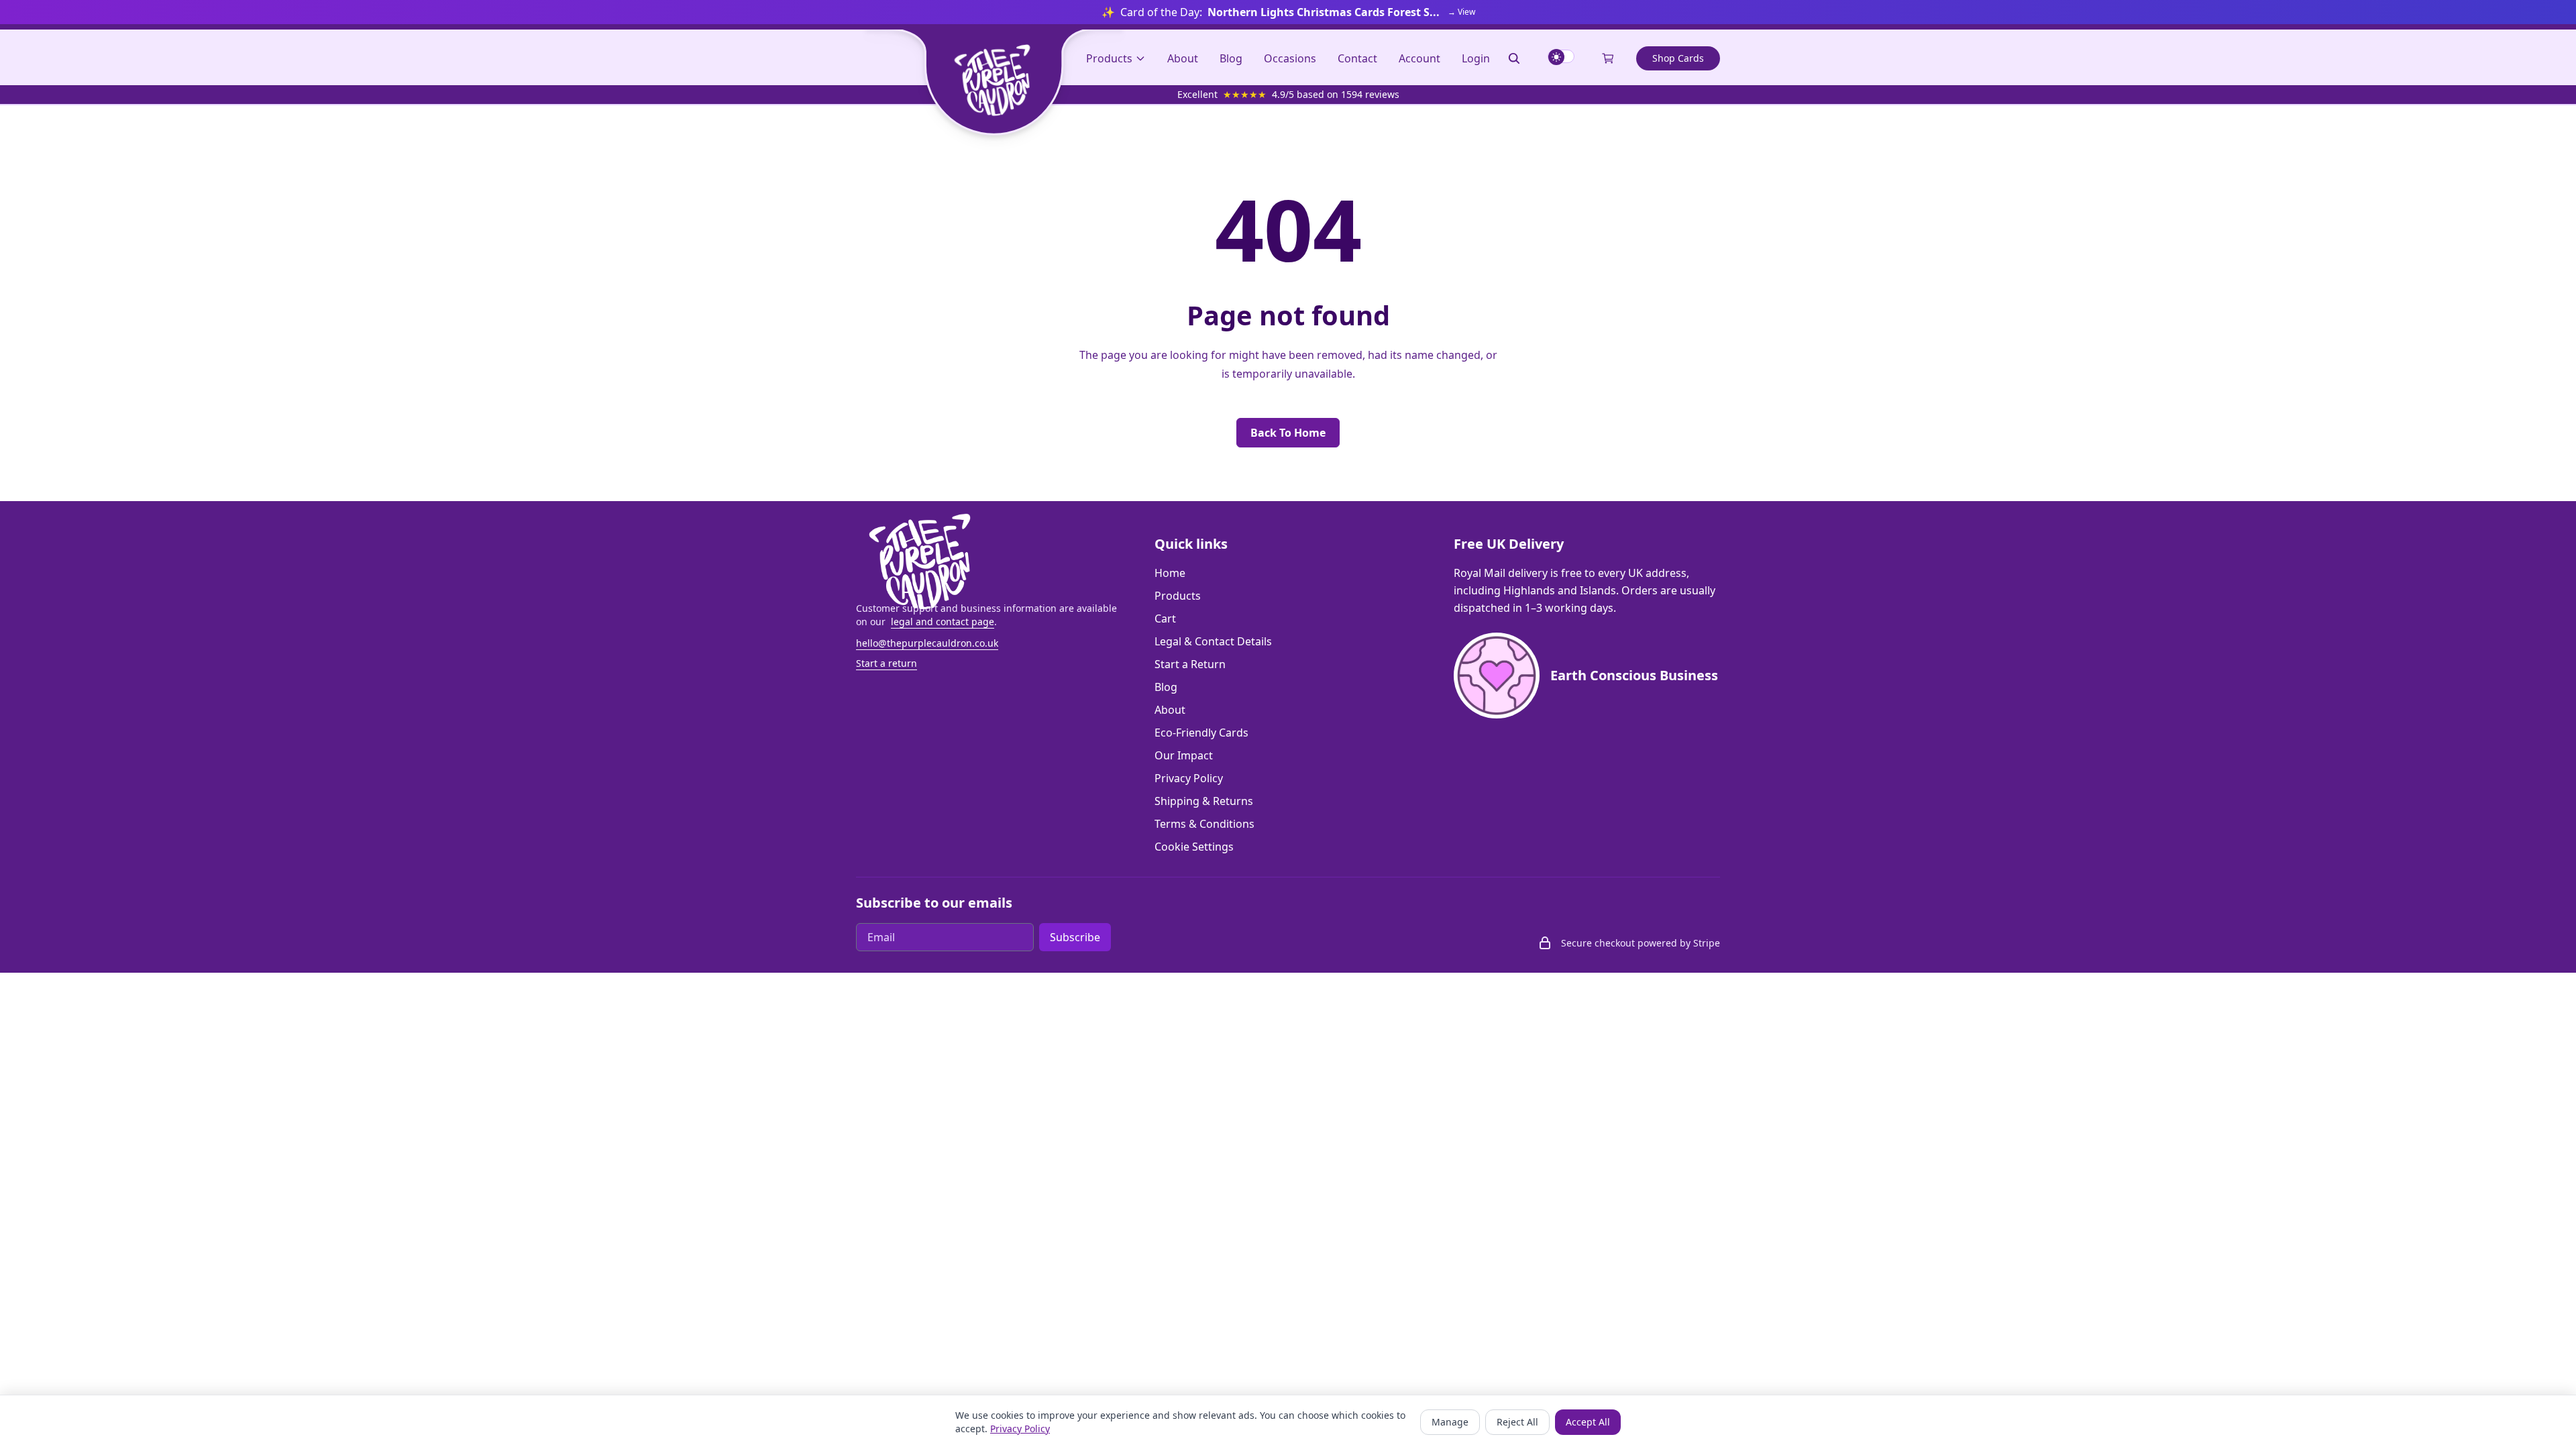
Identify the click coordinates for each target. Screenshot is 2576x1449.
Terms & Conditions (1204, 824)
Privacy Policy (1189, 778)
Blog (1231, 58)
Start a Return (1190, 664)
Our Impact (1184, 755)
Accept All (1588, 1422)
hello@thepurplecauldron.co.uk (927, 643)
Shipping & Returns (1204, 801)
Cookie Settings (1194, 847)
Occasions (1290, 58)
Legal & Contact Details (1213, 641)
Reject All (1517, 1422)
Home (1170, 573)
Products (1178, 596)
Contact (1357, 58)
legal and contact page (943, 622)
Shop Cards (1678, 58)
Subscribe (1075, 937)
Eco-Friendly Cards (1201, 733)
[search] (1514, 58)
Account (1419, 58)
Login (1476, 58)
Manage (1450, 1422)
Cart (1165, 619)
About (1183, 58)
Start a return (887, 663)
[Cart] (1608, 58)
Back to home (1288, 433)
